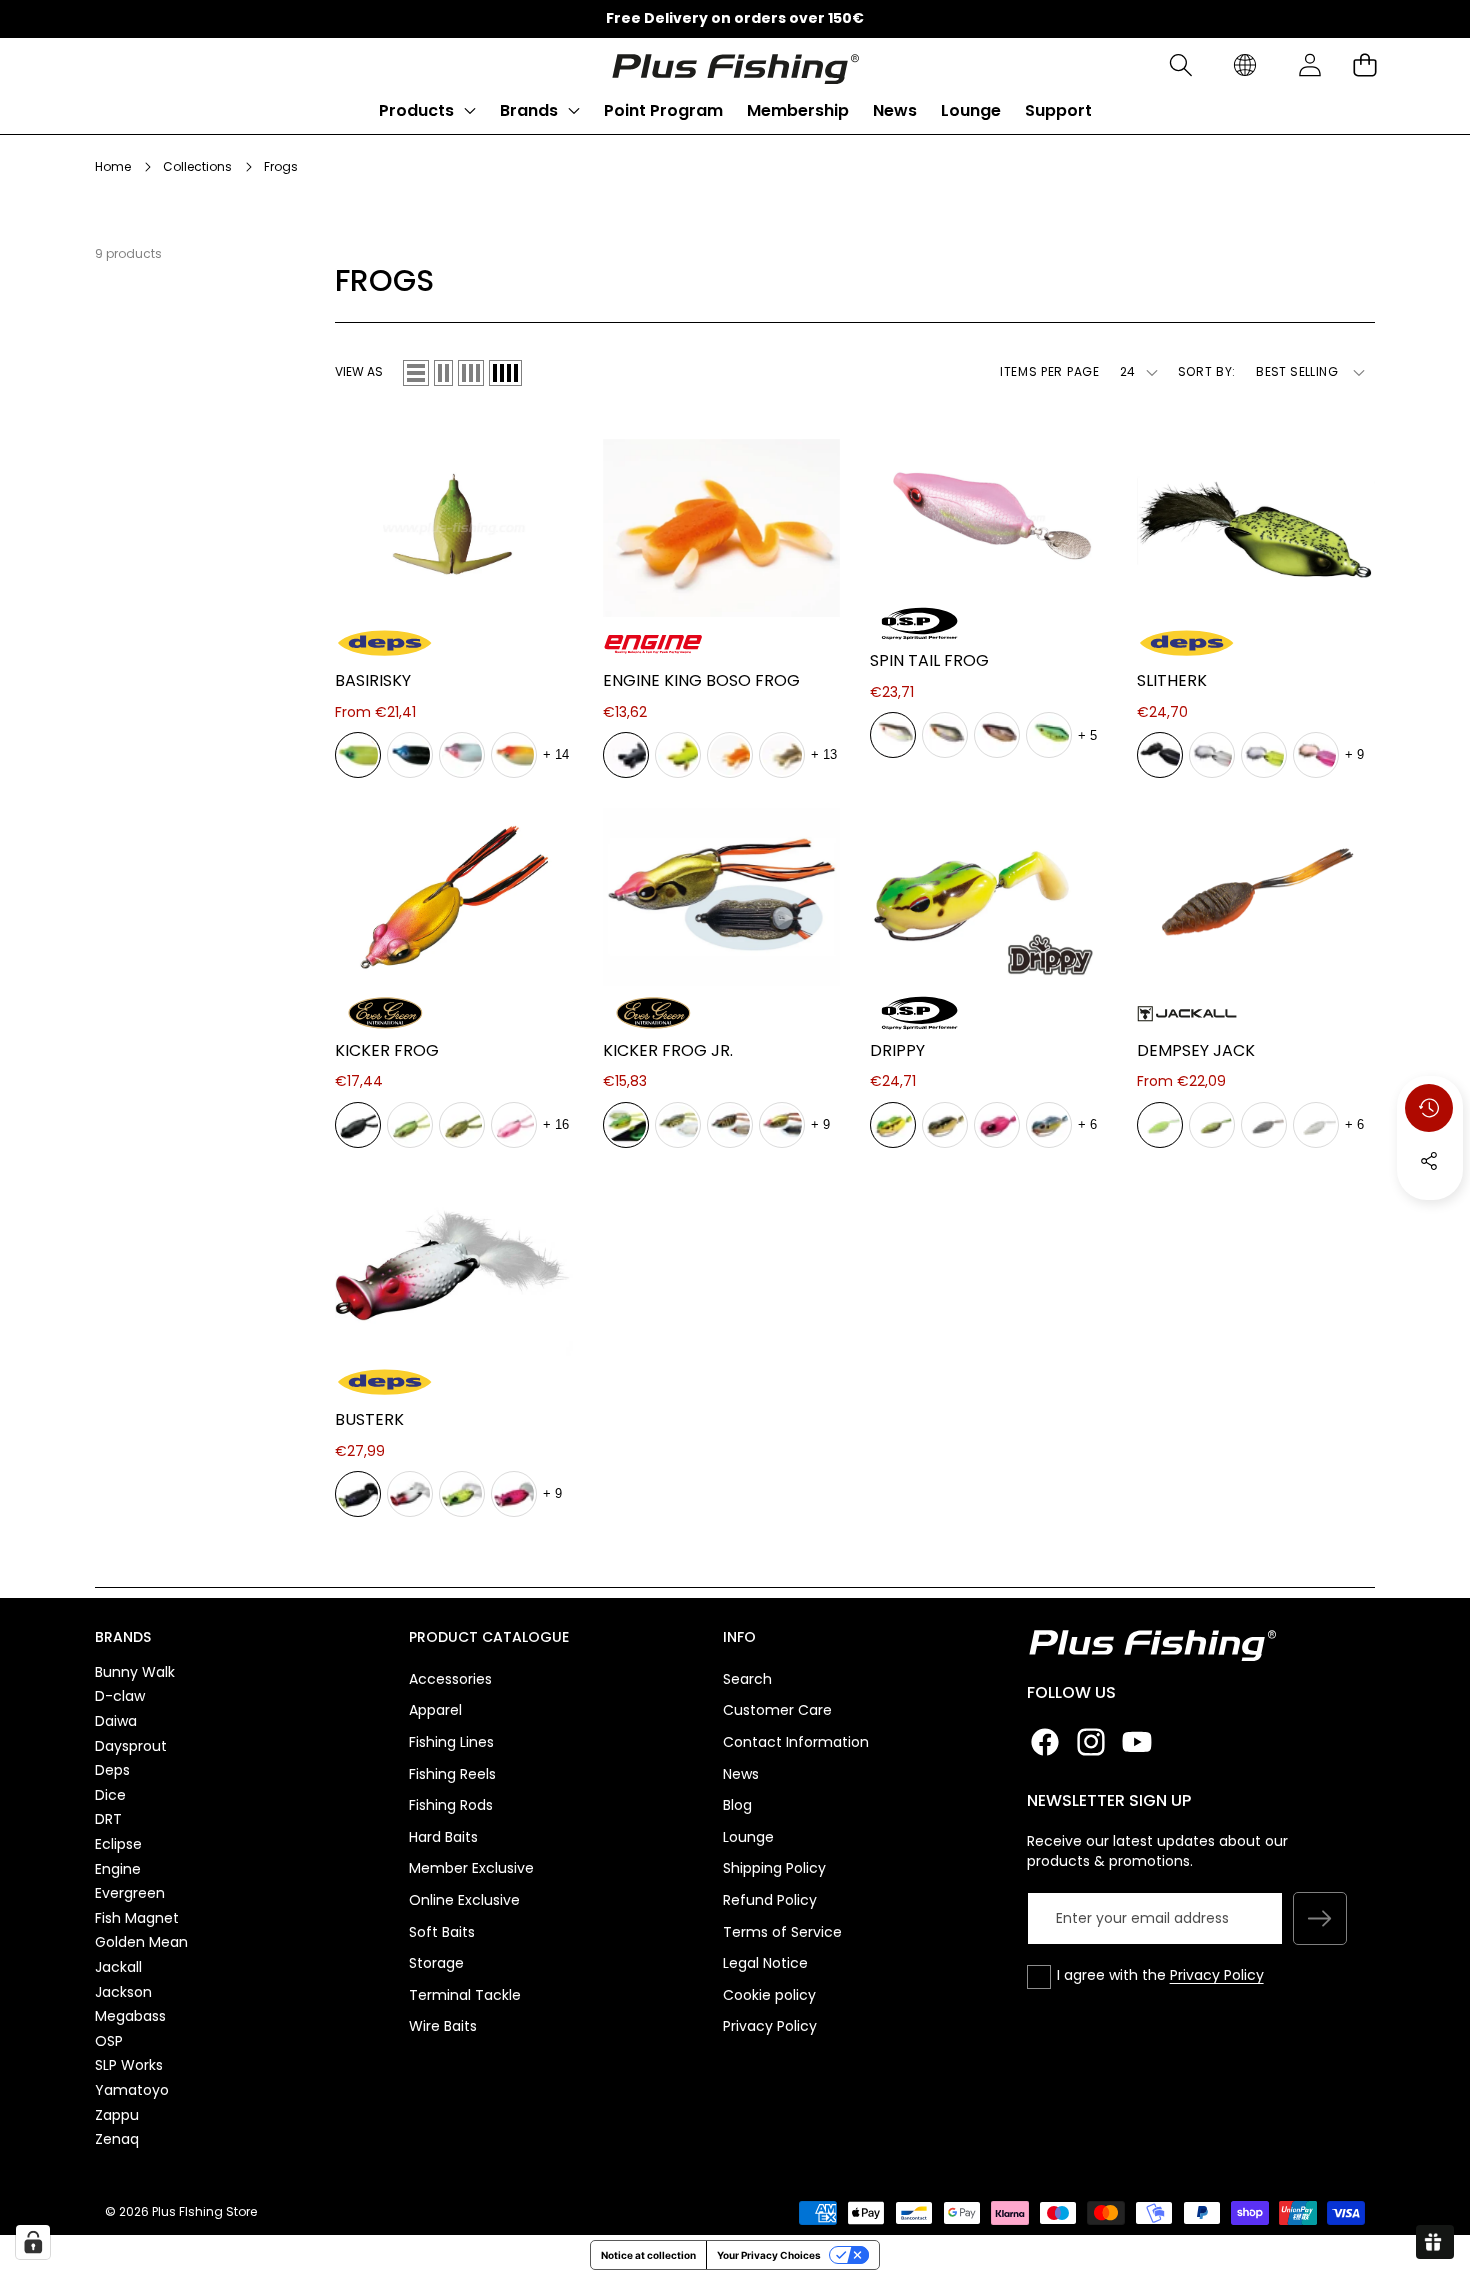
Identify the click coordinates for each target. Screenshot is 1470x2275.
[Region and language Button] (1245, 65)
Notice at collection (648, 2255)
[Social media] (1429, 1161)
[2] (443, 373)
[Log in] (1309, 65)
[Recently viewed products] (1429, 1108)
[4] (505, 373)
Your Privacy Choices (769, 2255)
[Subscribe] (1320, 1919)
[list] (416, 373)
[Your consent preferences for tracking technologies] (33, 2242)
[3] (471, 373)
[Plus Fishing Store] (735, 65)
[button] (1180, 65)
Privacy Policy (1217, 1975)
